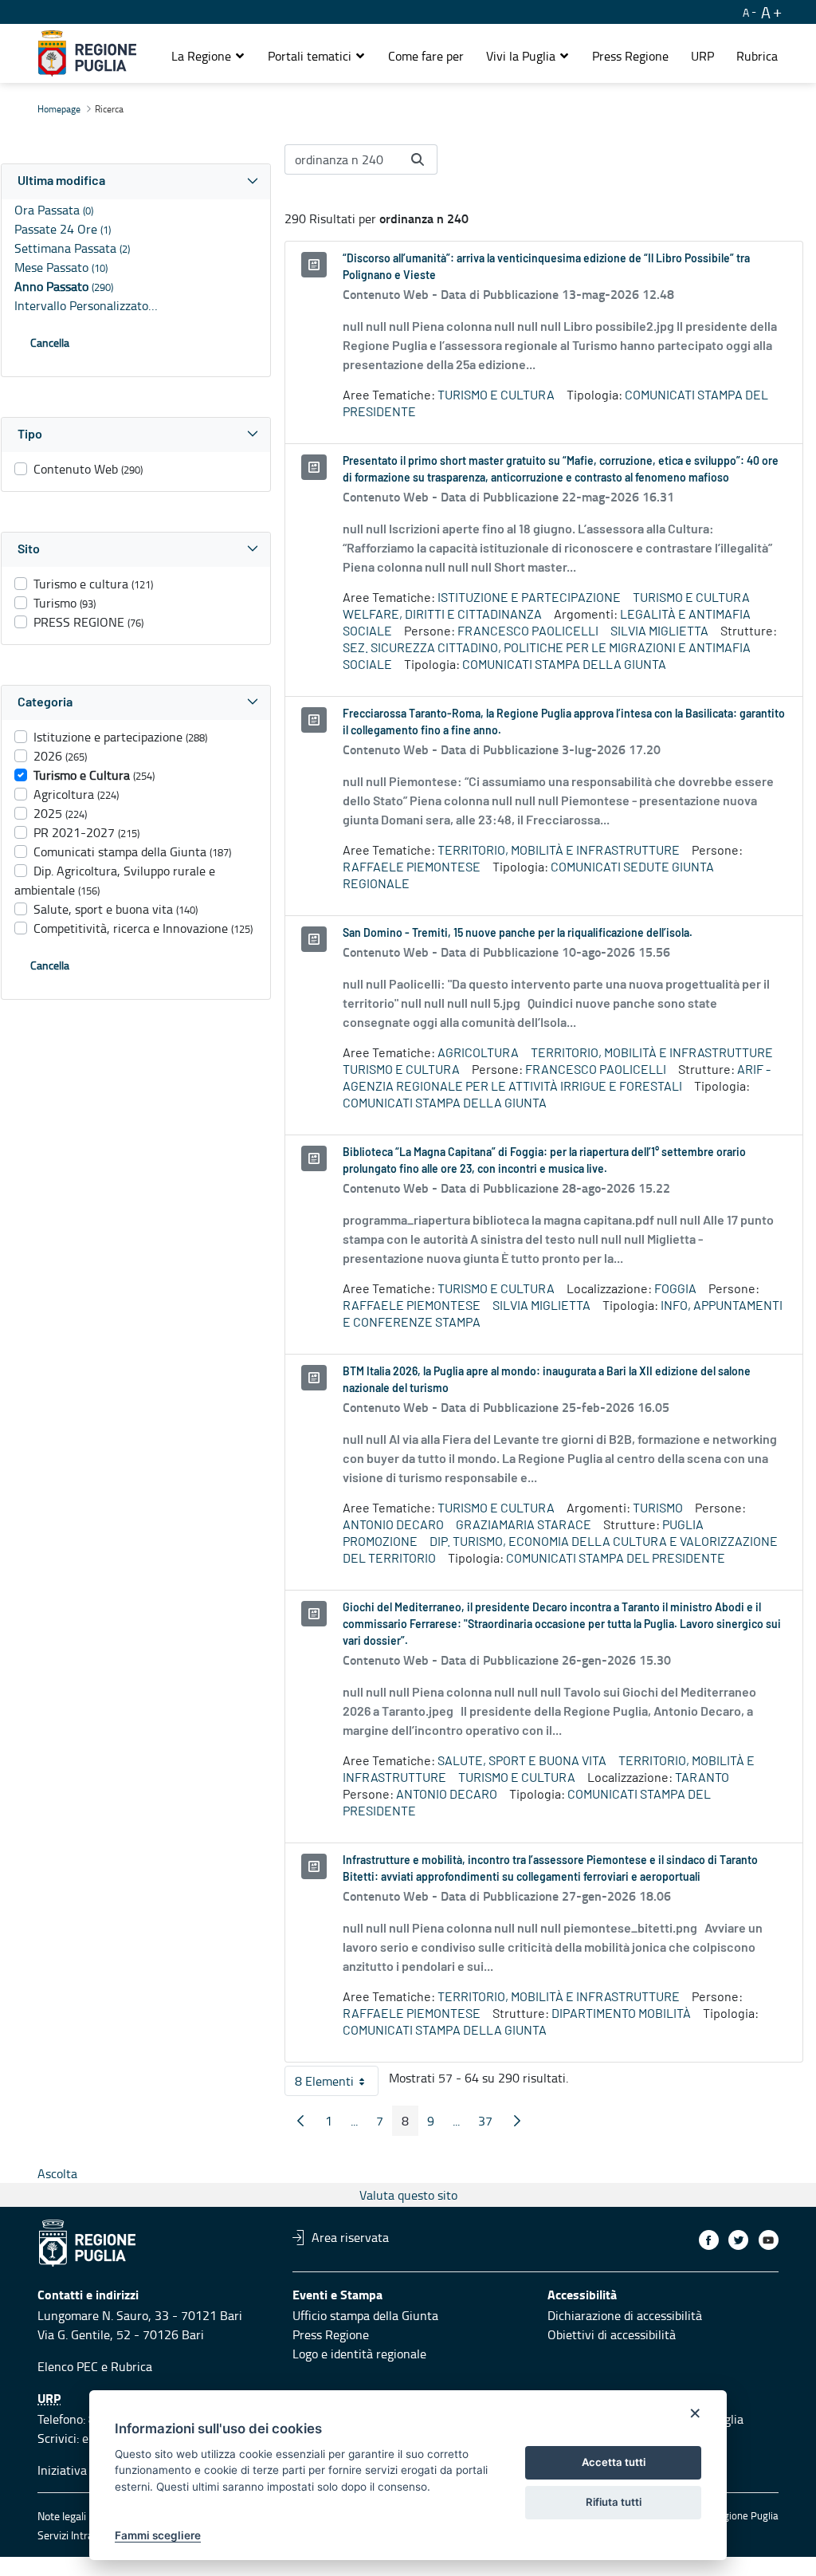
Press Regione (331, 2334)
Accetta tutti (614, 2462)
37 (490, 2124)
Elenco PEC (68, 2366)
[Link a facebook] (709, 2240)
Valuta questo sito (408, 2195)
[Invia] (418, 159)
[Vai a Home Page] (87, 53)
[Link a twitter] (738, 2240)
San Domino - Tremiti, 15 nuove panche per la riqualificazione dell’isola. (518, 934)
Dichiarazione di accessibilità (625, 2315)
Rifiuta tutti (614, 2502)
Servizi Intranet (73, 2535)
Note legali (62, 2516)
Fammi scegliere (158, 2535)
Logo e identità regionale (359, 2354)
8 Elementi (337, 2084)
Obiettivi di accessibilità (612, 2334)
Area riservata (350, 2237)
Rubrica (131, 2366)
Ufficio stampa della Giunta (365, 2315)
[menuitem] (426, 56)
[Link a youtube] (769, 2240)
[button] (208, 56)
